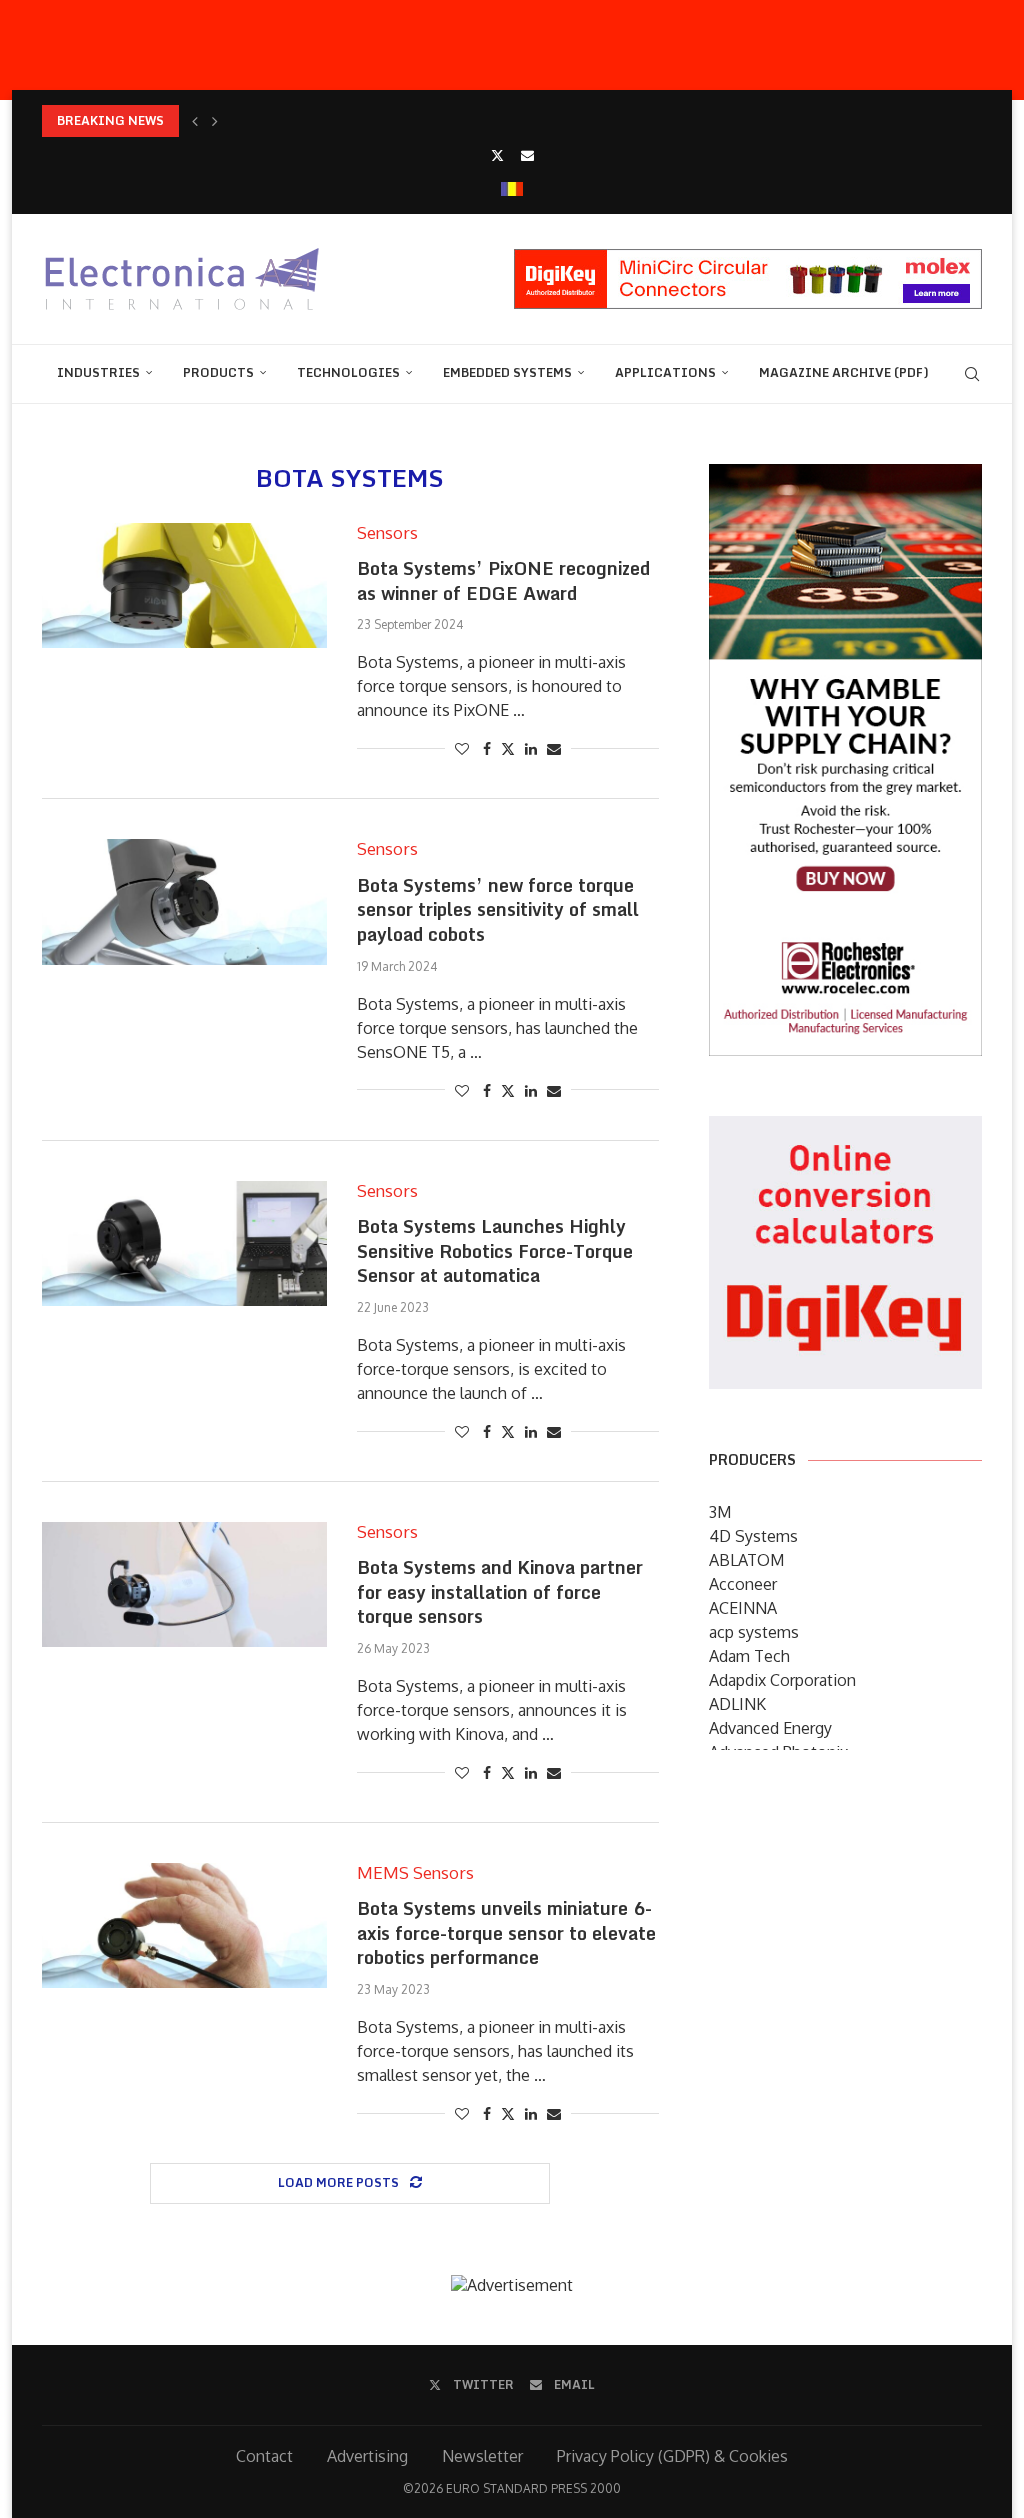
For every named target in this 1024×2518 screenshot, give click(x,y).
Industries (98, 372)
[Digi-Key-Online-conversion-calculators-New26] (845, 1130)
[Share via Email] (554, 748)
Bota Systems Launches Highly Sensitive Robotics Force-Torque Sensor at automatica (495, 1250)
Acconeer (743, 1584)
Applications (665, 372)
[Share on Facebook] (487, 748)
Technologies (348, 372)
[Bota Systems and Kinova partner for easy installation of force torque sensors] (184, 1584)
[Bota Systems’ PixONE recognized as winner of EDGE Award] (184, 585)
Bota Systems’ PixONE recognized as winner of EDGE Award (503, 580)
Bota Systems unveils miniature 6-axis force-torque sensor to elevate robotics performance (506, 1932)
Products (218, 372)
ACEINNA (743, 1608)
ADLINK (737, 1704)
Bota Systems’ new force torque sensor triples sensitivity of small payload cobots (498, 909)
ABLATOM (746, 1560)
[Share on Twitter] (508, 748)
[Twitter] (497, 155)
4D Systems (753, 1536)
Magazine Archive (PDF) (844, 372)
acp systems (754, 1632)
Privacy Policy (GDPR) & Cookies (672, 2456)
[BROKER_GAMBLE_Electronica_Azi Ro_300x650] (845, 478)
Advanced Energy (770, 1728)
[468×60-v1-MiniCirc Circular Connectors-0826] (748, 259)
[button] (195, 121)
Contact (264, 2456)
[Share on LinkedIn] (531, 748)
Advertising (367, 2456)
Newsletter (482, 2456)
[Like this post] (462, 748)
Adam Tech (749, 1656)
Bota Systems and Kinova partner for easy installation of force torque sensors (500, 1591)
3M (720, 1512)
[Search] (972, 374)
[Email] (527, 155)
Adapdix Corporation (782, 1680)
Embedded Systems (507, 372)
